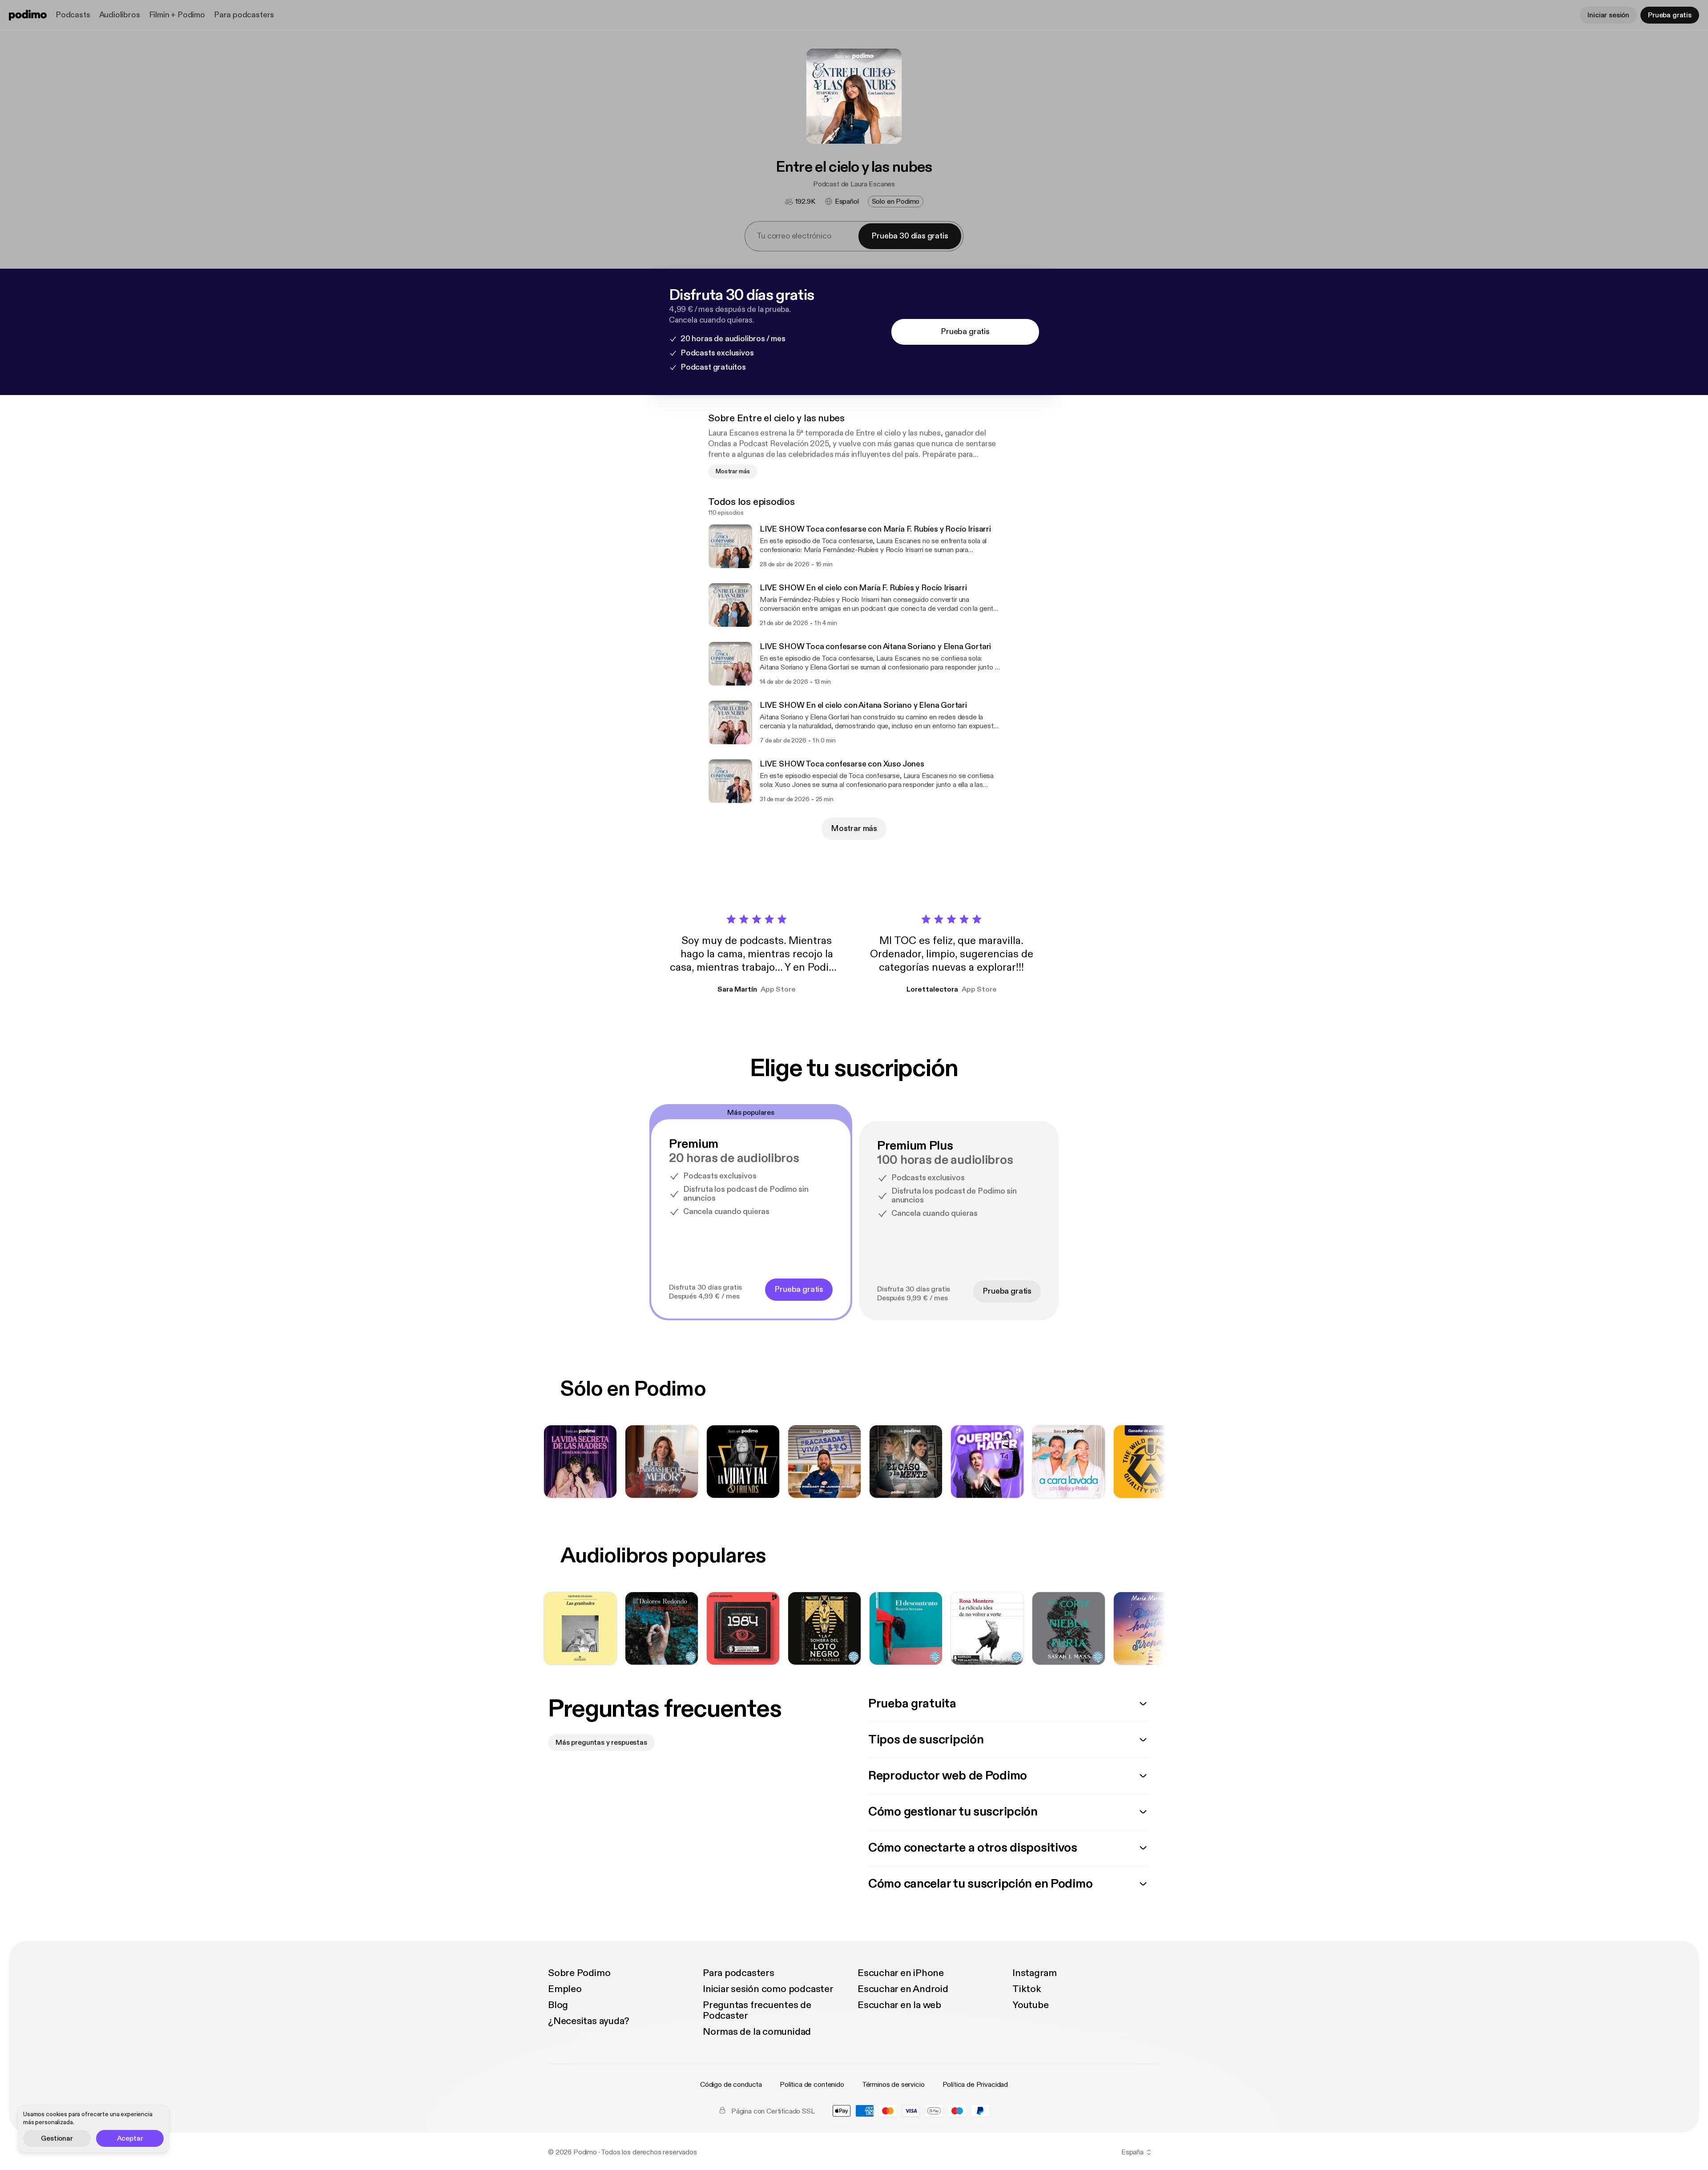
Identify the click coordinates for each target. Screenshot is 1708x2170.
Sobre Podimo (579, 1973)
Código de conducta (731, 2085)
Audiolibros (120, 15)
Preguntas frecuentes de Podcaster (757, 2010)
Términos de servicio (893, 2085)
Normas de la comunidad (757, 2032)
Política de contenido (812, 2085)
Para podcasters (244, 15)
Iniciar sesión (1608, 15)
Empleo (565, 1989)
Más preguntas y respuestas (601, 1742)
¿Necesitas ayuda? (589, 2021)
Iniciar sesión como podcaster (768, 1989)
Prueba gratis (1670, 15)
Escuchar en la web (899, 2005)
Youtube (1030, 2005)
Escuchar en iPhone (901, 1973)
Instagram (1035, 1973)
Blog (558, 2005)
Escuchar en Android (903, 1989)
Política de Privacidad (975, 2085)
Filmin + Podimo (177, 15)
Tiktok (1027, 1989)
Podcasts (73, 15)
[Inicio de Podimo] (28, 15)
